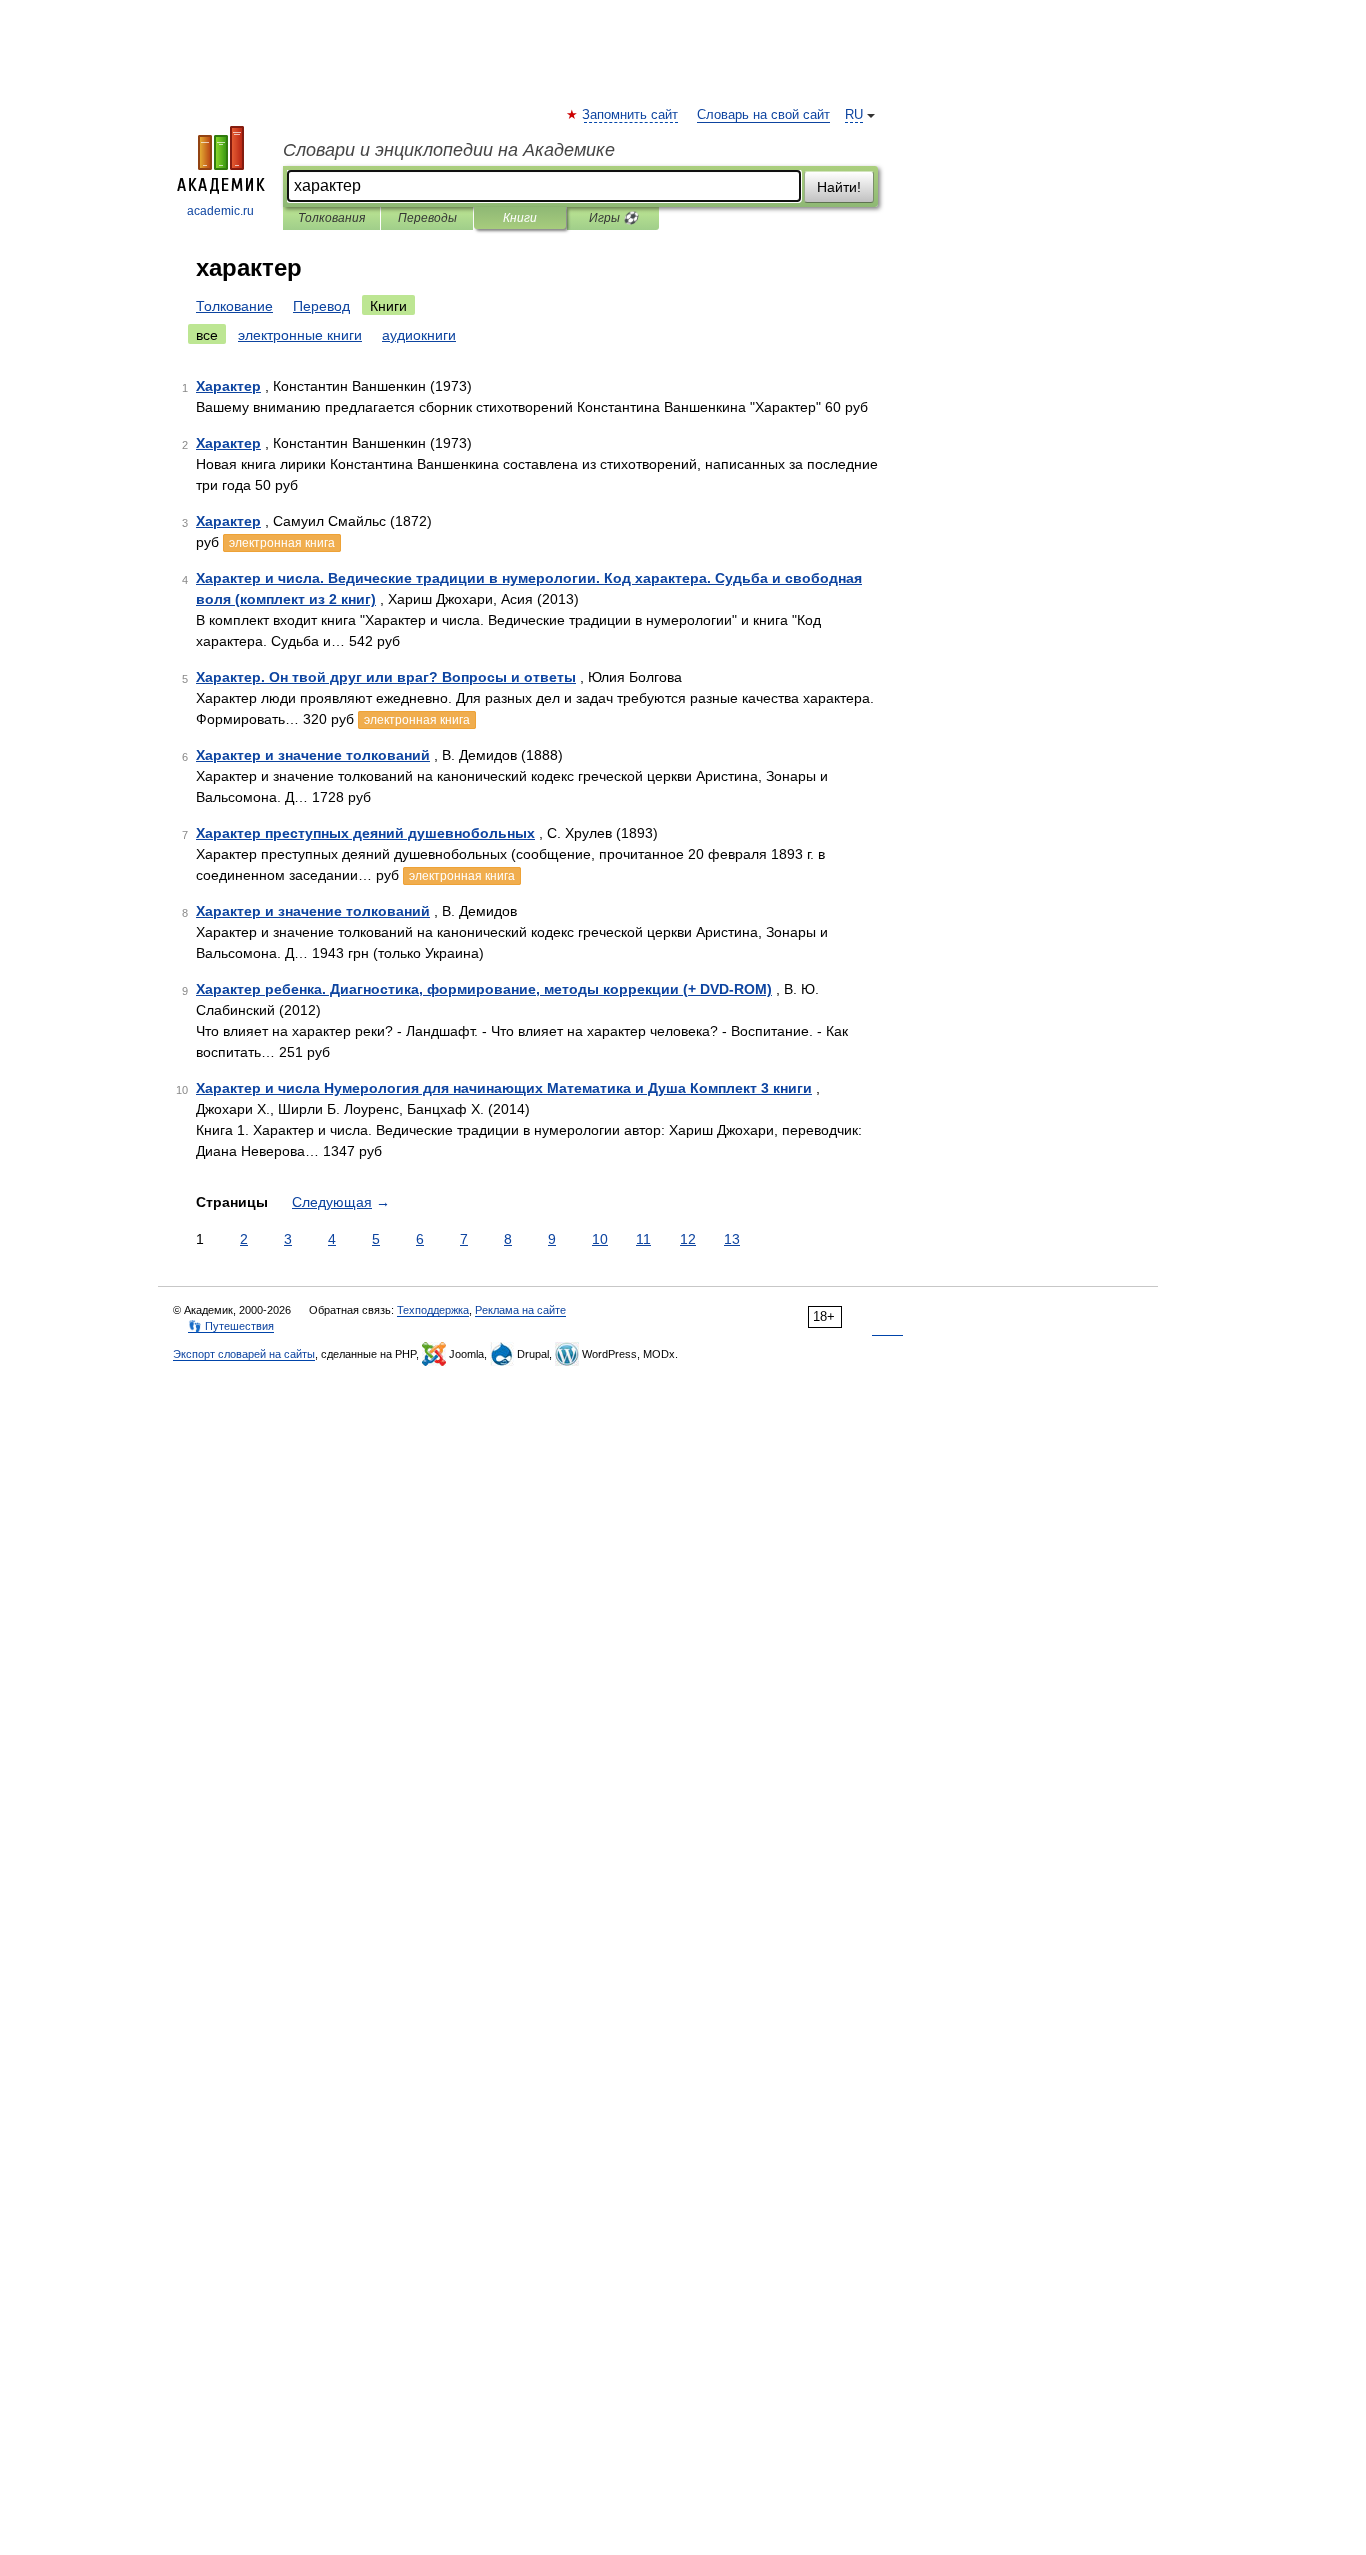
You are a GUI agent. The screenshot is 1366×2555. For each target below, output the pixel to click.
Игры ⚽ (613, 218)
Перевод (321, 306)
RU (854, 115)
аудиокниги (419, 335)
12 (688, 1239)
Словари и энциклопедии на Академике (449, 150)
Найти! (839, 187)
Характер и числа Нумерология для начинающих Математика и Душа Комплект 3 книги (504, 1088)
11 (643, 1239)
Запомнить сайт (631, 115)
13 (732, 1239)
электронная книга (282, 543)
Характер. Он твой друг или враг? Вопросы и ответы (386, 677)
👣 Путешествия (231, 1326)
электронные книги (300, 335)
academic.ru (220, 211)
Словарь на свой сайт (763, 115)
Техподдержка (433, 1310)
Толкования (331, 218)
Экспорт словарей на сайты (244, 1354)
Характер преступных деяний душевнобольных (365, 833)
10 (600, 1239)
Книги (520, 218)
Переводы (427, 218)
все (207, 335)
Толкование (234, 306)
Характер (228, 386)
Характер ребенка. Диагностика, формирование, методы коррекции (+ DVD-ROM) (484, 989)
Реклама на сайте (520, 1310)
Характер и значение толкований (313, 755)
